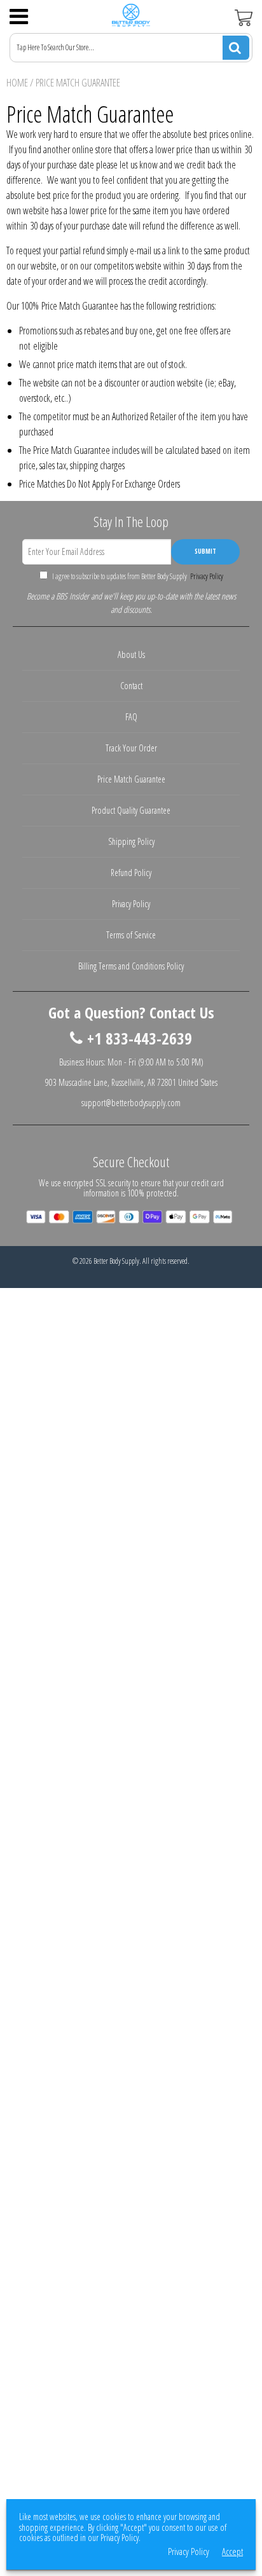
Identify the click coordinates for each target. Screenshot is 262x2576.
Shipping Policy (131, 841)
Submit (205, 551)
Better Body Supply (116, 1261)
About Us (131, 654)
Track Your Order (131, 748)
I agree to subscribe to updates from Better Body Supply (137, 576)
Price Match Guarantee (131, 779)
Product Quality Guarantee (131, 810)
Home (17, 83)
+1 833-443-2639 (140, 1039)
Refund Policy (131, 873)
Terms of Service (131, 935)
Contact (131, 686)
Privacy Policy (206, 576)
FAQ (131, 717)
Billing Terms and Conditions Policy (131, 966)
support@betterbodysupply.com (131, 1103)
